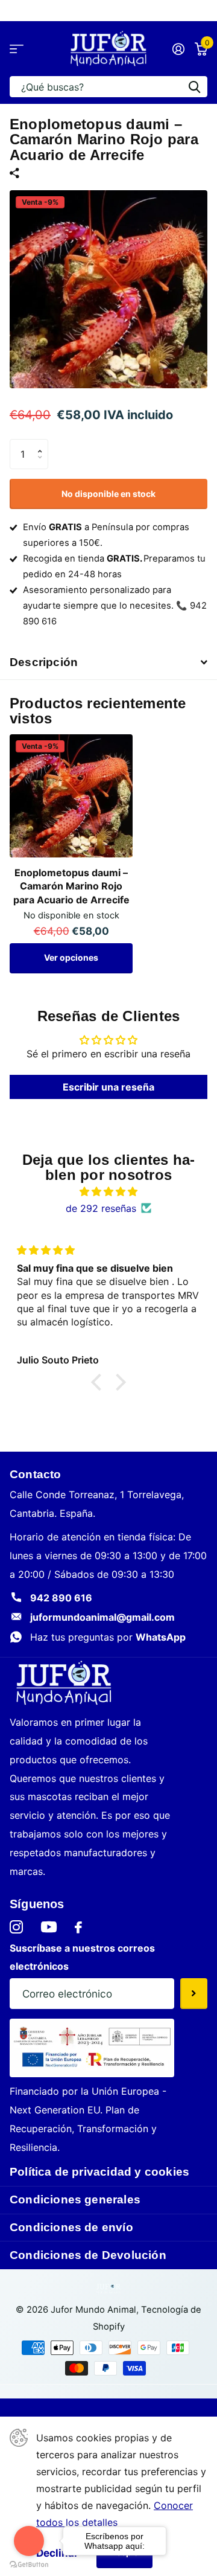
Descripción (44, 662)
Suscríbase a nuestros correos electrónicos (82, 1957)
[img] (108, 1191)
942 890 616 (61, 1598)
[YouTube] (49, 1927)
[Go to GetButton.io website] (29, 2564)
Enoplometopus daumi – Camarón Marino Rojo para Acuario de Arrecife (71, 886)
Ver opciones (71, 957)
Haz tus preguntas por (108, 1637)
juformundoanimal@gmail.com (102, 1617)
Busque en (194, 87)
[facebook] (78, 1927)
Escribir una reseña (108, 1087)
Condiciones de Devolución (88, 2255)
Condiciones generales (75, 2200)
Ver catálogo (17, 49)
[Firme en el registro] (178, 49)
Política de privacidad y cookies (99, 2172)
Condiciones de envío (71, 2227)
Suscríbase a (194, 1993)
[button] (43, 444)
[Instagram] (16, 1927)
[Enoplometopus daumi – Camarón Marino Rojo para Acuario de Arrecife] (71, 796)
